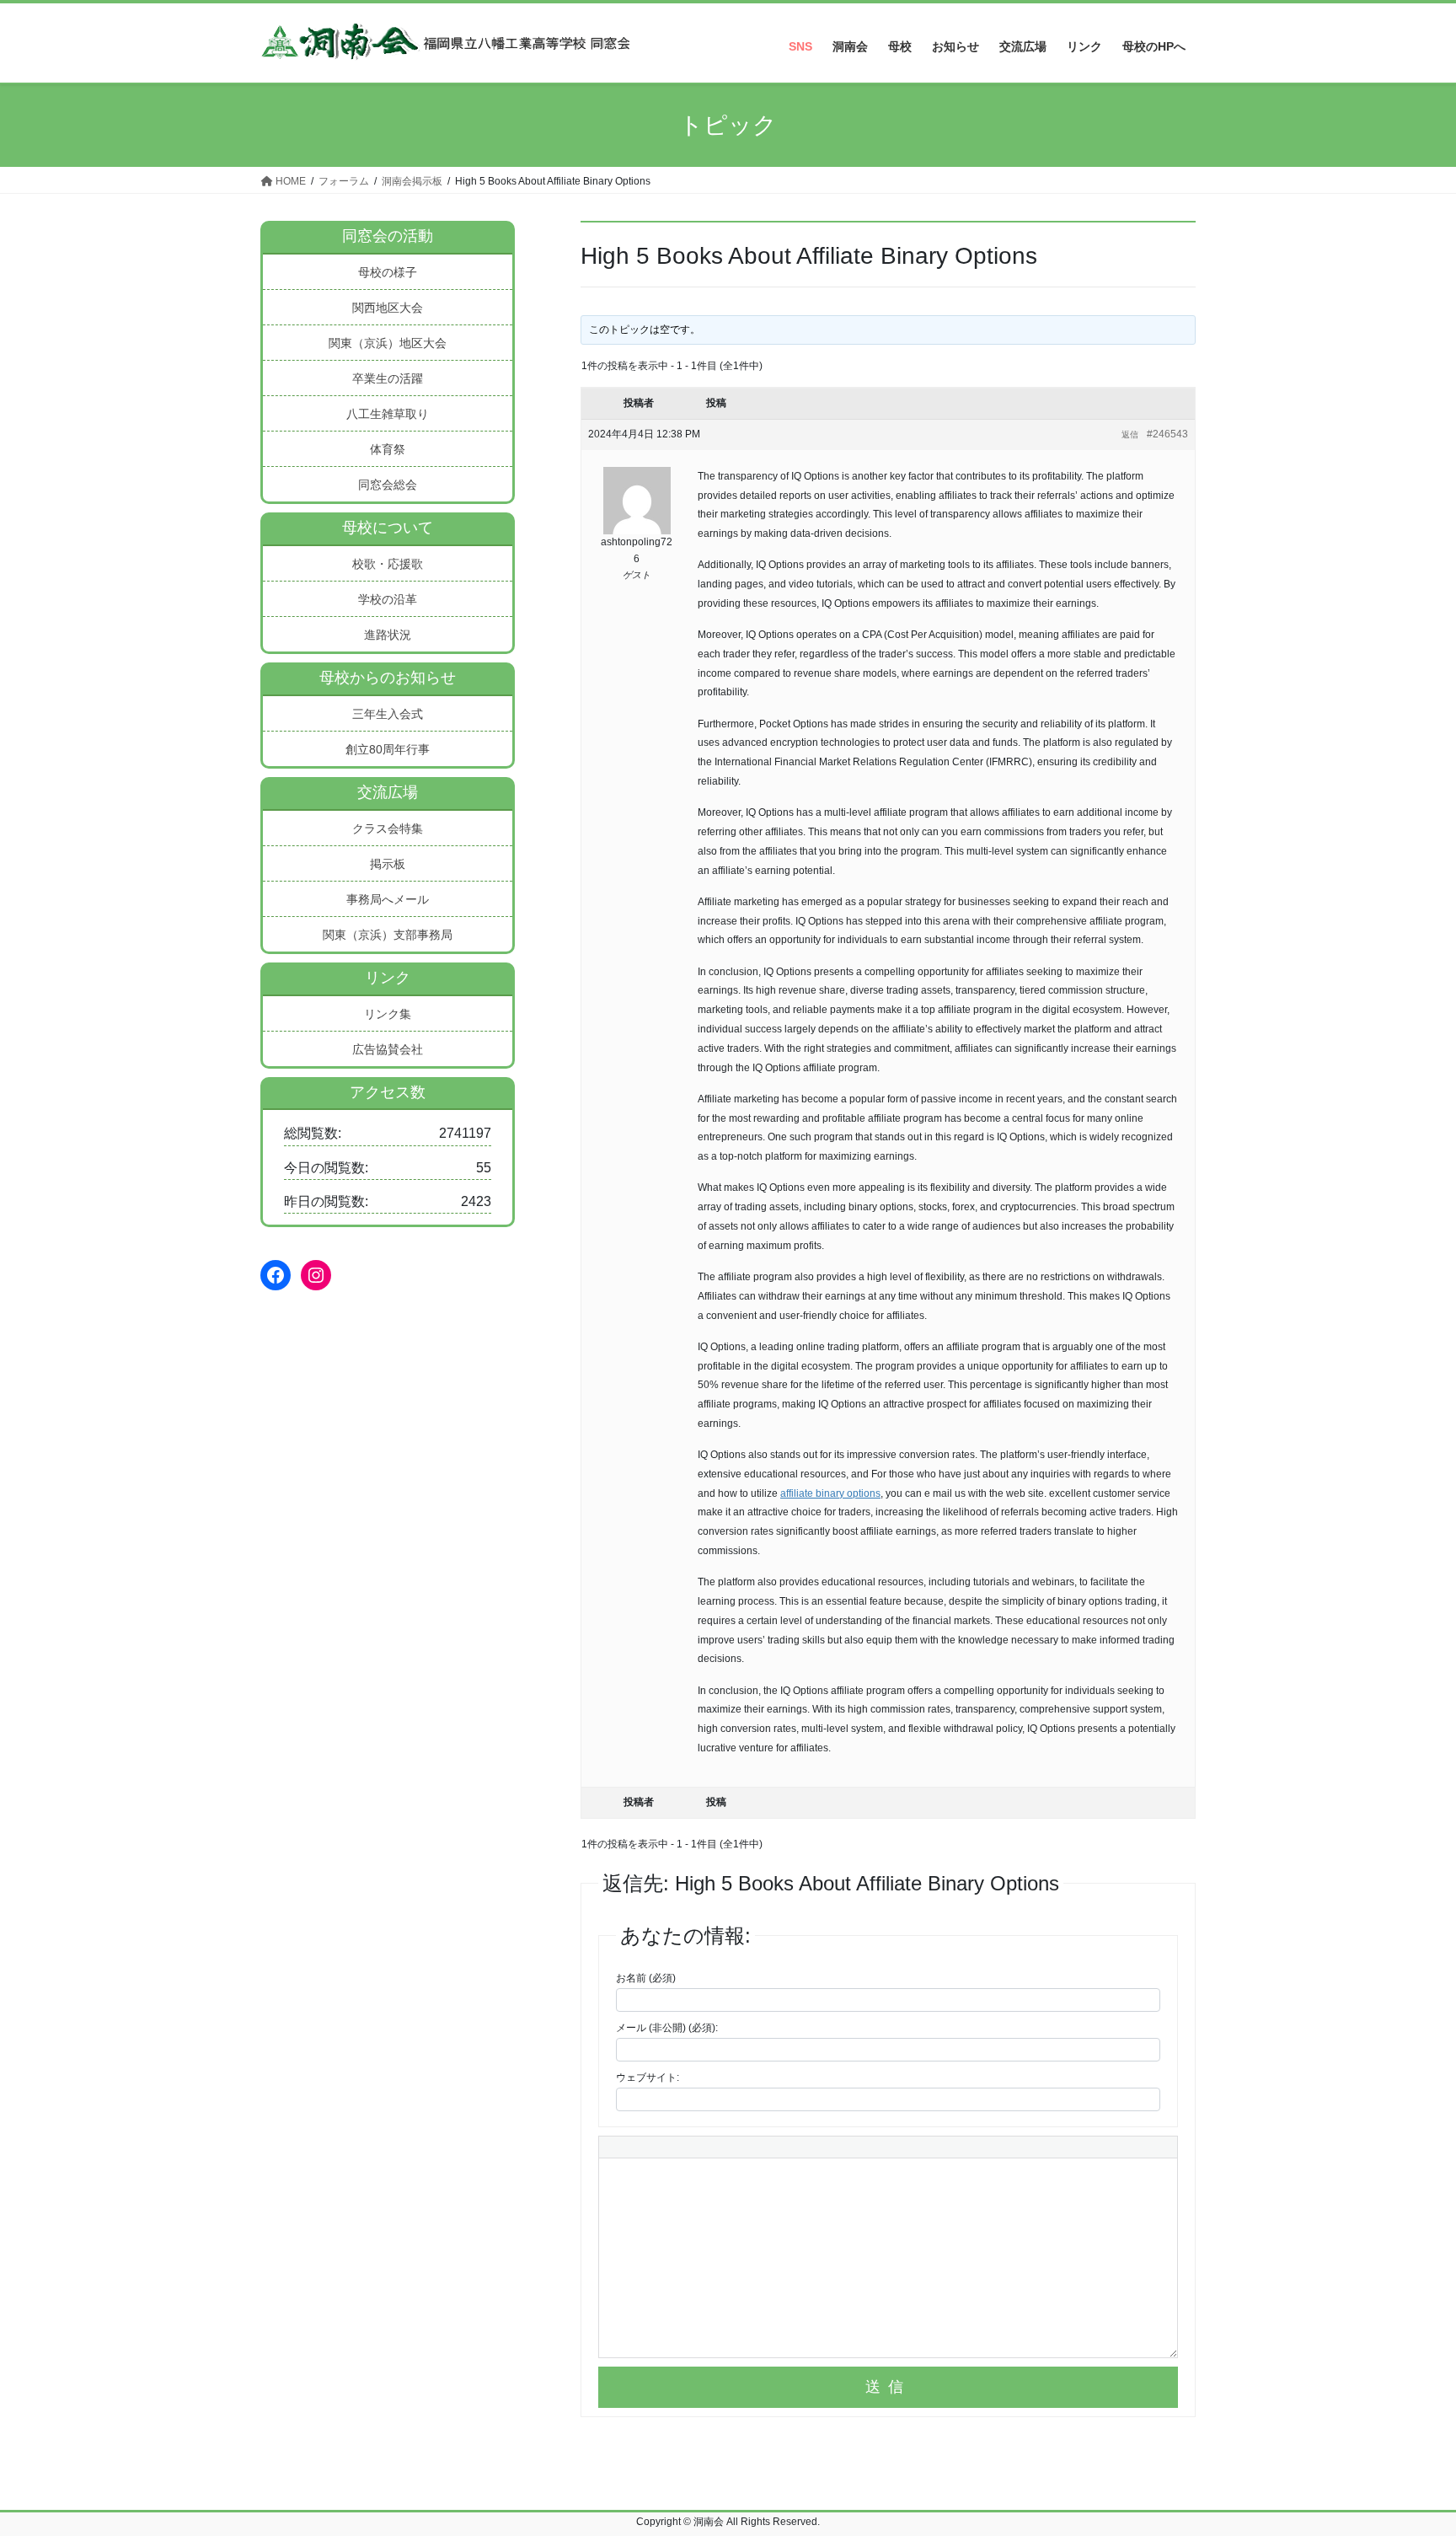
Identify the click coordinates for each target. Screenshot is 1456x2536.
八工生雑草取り (388, 414)
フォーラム (344, 181)
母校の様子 (388, 272)
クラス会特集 (388, 828)
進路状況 (388, 635)
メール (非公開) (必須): (667, 2028)
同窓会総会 (388, 485)
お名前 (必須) (646, 1978)
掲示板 (388, 864)
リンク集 (388, 1014)
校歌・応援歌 (388, 564)
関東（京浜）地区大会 (388, 343)
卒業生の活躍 (388, 378)
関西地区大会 (388, 308)
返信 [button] (1130, 434)
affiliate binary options (830, 1493)
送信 (888, 2387)
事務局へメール (388, 899)
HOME (289, 181)
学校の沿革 (388, 599)
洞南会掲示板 (412, 181)
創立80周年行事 (388, 749)
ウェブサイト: (648, 2078)
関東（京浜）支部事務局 (388, 935)
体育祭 (388, 449)
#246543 (1167, 434)
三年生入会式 (388, 714)
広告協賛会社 (388, 1049)
